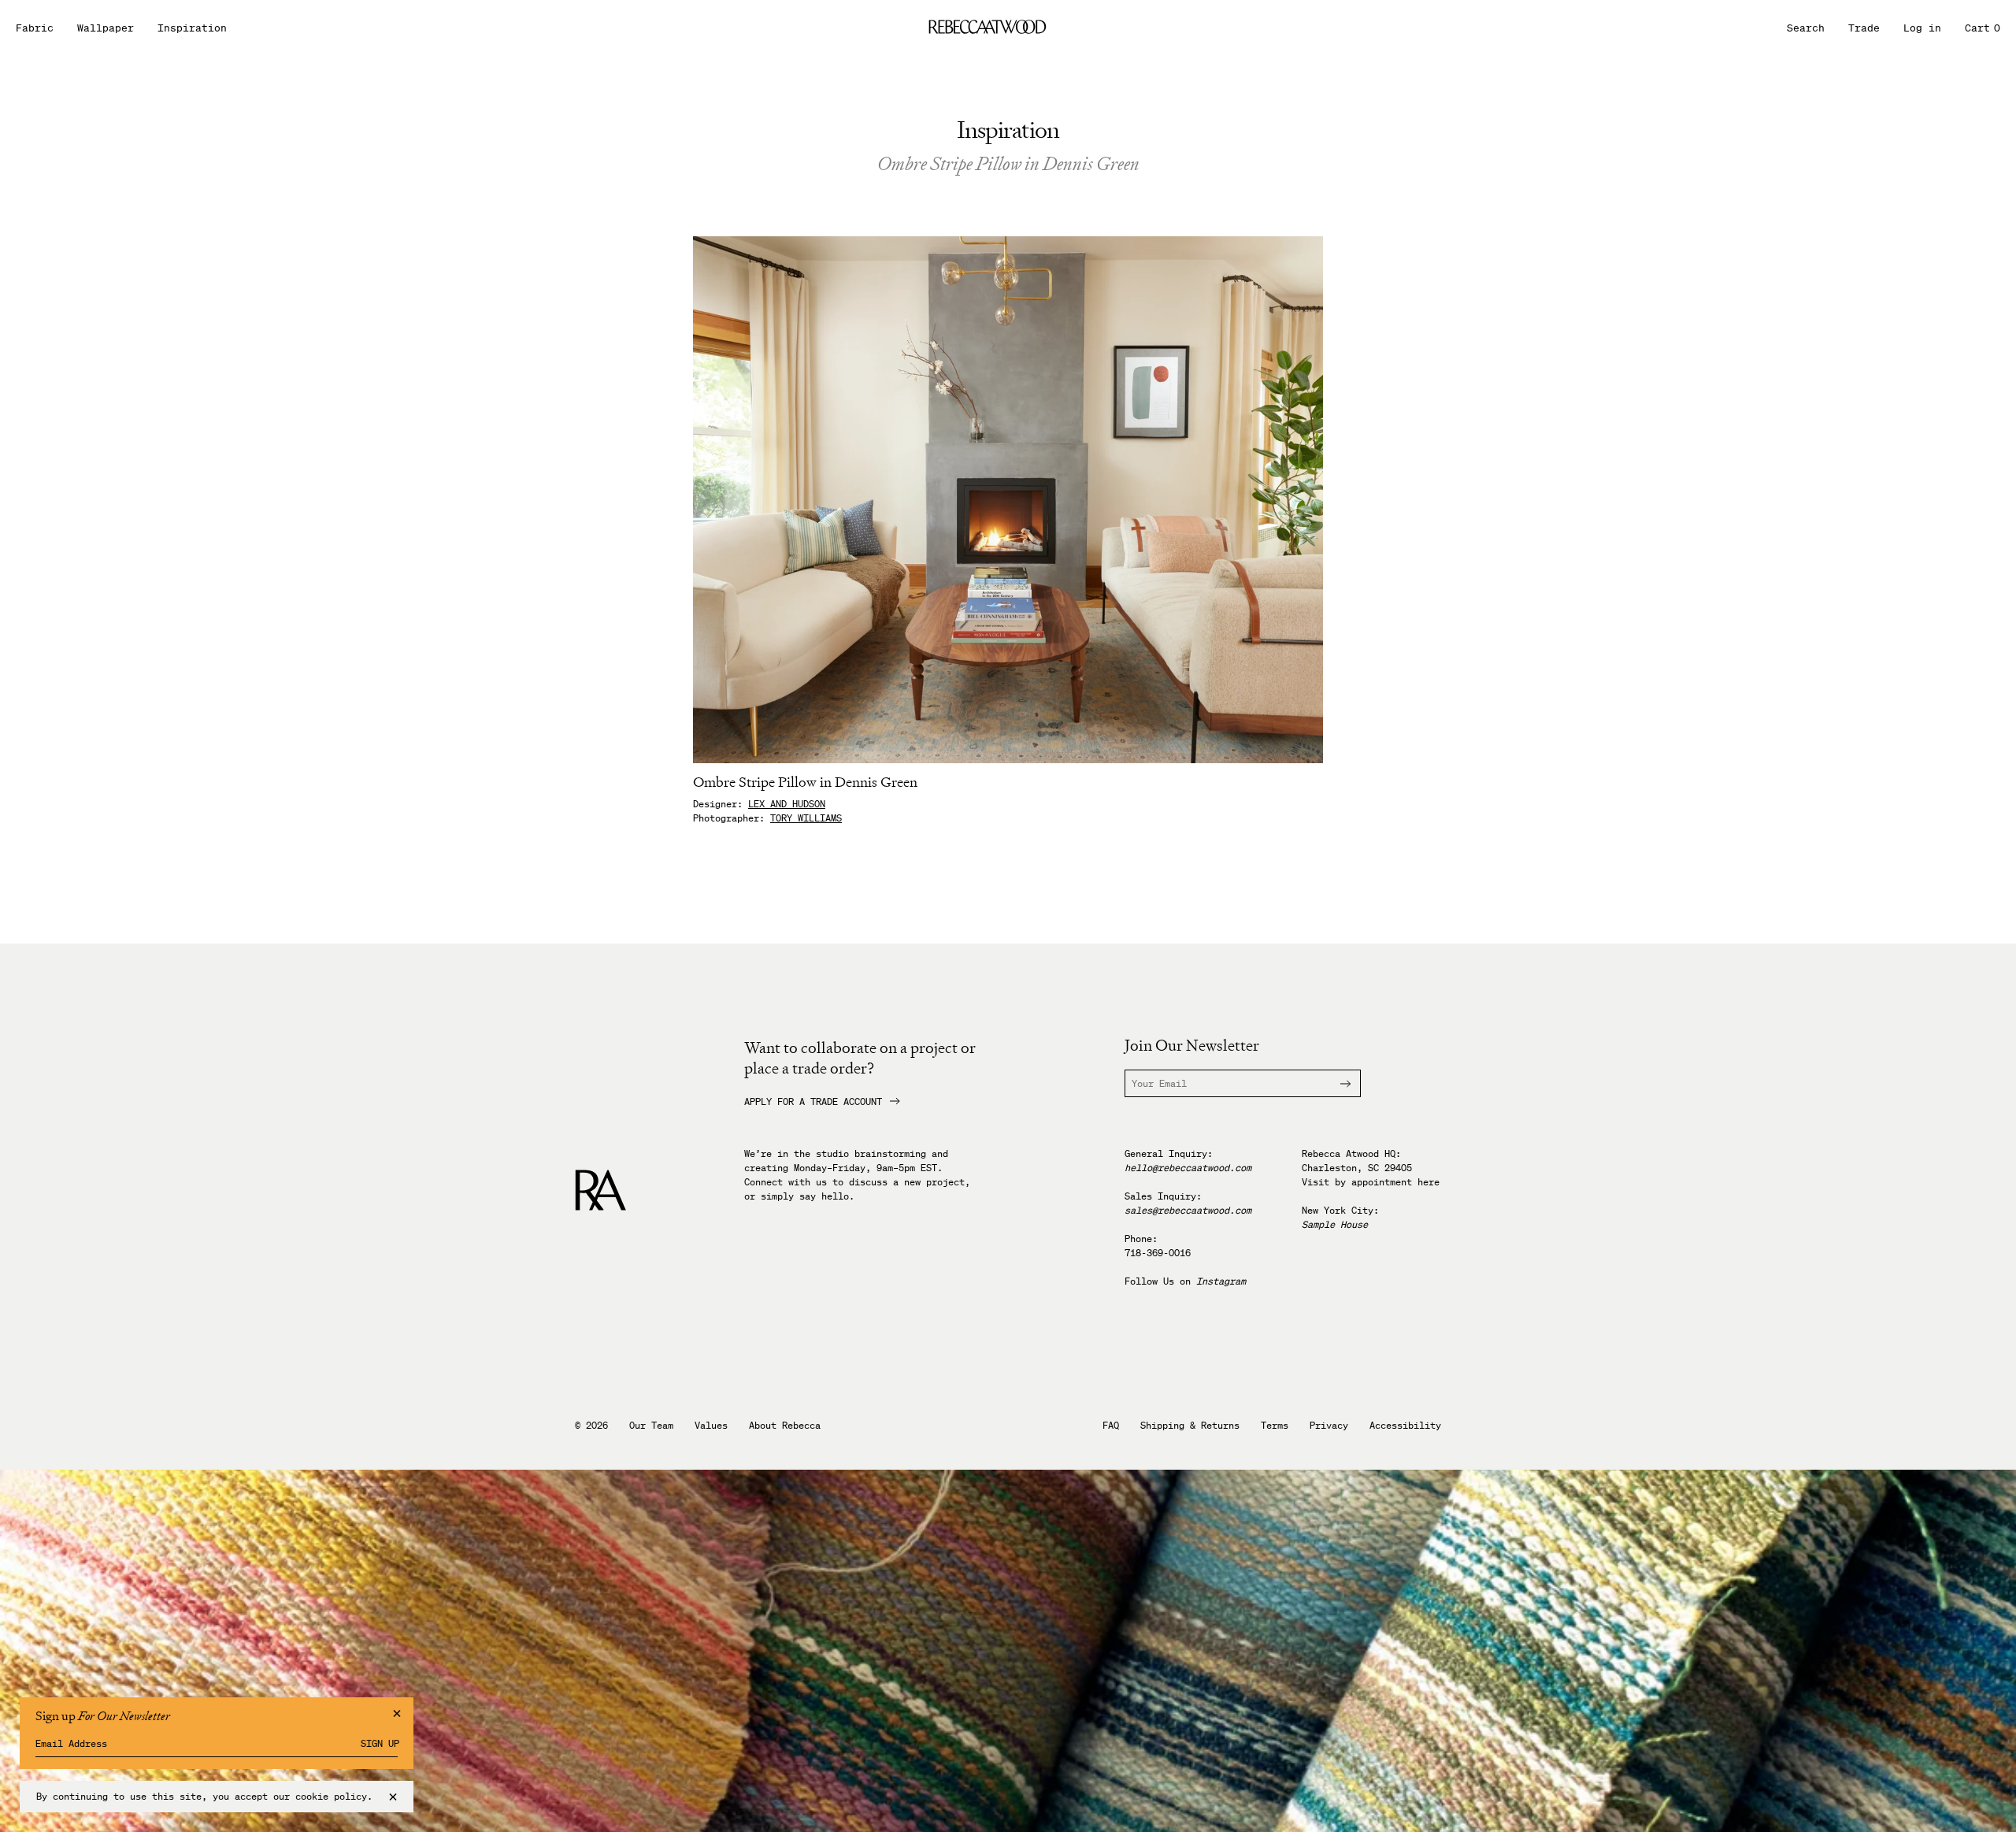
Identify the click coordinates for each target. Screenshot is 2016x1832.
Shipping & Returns (1190, 1426)
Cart (1983, 28)
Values (711, 1426)
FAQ (1111, 1426)
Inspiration (192, 28)
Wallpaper (106, 28)
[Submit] (1336, 1083)
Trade (1864, 28)
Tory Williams (806, 818)
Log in (1922, 28)
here (1429, 1182)
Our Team (651, 1426)
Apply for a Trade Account (813, 1102)
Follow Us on (1185, 1281)
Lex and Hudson (787, 804)
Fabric (35, 28)
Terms (1275, 1426)
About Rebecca (785, 1426)
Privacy (1329, 1426)
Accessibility (1405, 1426)
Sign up (380, 1744)
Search (1806, 28)
